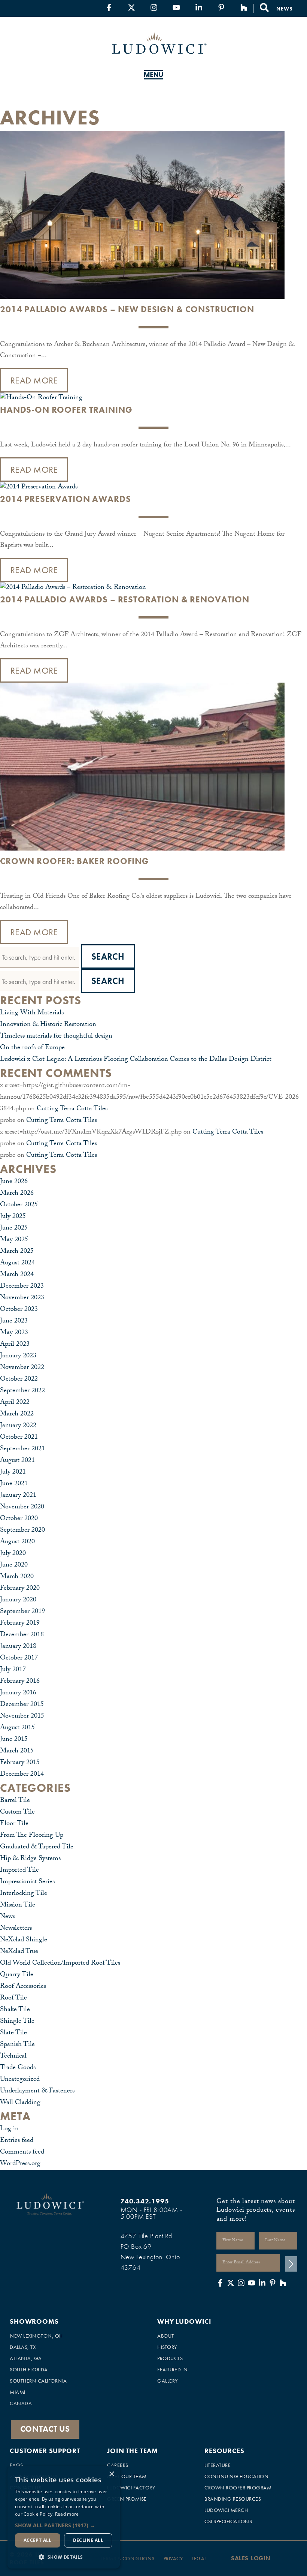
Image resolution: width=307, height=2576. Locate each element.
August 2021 (17, 1461)
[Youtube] (176, 7)
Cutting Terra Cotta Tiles (72, 1109)
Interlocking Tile (24, 1894)
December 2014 (22, 1775)
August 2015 (17, 1728)
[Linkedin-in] (199, 7)
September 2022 (22, 1391)
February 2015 (20, 1763)
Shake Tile (15, 2010)
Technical (13, 2057)
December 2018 (22, 1635)
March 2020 (17, 1577)
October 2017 (19, 1659)
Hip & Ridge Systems (30, 1859)
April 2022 (15, 1403)
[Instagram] (154, 7)
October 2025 (19, 1205)
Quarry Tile (17, 1975)
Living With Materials (32, 1013)
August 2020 (17, 1542)
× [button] (111, 2474)
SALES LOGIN (251, 2558)
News (7, 1917)
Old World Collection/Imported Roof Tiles (60, 1964)
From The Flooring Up (32, 1836)
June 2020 (14, 1566)
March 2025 (17, 1252)
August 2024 (17, 1263)
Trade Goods (18, 2068)
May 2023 (14, 1333)
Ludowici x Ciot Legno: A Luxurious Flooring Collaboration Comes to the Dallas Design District (136, 1060)
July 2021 (13, 1473)
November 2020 (22, 1507)
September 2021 (22, 1449)
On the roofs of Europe (32, 1048)
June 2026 (14, 1182)
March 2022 (17, 1415)
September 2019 (22, 1612)
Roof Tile (13, 1999)
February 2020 (20, 1589)
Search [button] (108, 956)
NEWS (284, 9)
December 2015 (22, 1705)
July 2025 (13, 1217)
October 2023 (19, 1310)
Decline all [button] (88, 2540)
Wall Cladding (20, 2103)
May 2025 (14, 1240)
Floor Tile (14, 1824)
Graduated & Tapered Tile (37, 1847)
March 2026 (17, 1194)
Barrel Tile (15, 1801)
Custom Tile (17, 1813)
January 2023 (18, 1356)
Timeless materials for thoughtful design (56, 1037)
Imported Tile (19, 1871)
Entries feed (17, 2141)
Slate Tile (13, 2033)
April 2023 (15, 1345)
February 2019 (20, 1624)
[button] (64, 2525)
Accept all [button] (38, 2540)
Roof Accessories (23, 1987)
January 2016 (18, 1693)
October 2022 (19, 1380)
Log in (9, 2129)
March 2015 (17, 1752)
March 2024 (17, 1275)
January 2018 (18, 1647)
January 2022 (18, 1426)
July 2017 (13, 1670)
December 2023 (22, 1287)
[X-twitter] (131, 7)
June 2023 (14, 1322)
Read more (67, 2514)
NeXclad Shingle (24, 1940)
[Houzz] (244, 7)
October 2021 (19, 1438)
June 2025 (14, 1229)
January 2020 (18, 1600)
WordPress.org (20, 2164)
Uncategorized (20, 2080)
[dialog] (64, 2517)
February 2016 (20, 1682)
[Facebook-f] (109, 7)
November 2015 (22, 1717)
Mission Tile (18, 1906)
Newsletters (16, 1929)
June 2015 (14, 1740)
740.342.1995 (145, 2201)
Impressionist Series (27, 1882)
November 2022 (22, 1368)
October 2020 (19, 1519)
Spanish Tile (17, 2045)
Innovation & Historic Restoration (48, 1025)
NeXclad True (19, 1952)
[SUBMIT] (291, 2264)
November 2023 (22, 1298)
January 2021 (18, 1496)
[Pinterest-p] (221, 7)
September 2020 (22, 1531)
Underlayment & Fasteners (37, 2092)
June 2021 (14, 1484)
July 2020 (13, 1554)
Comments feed (22, 2153)
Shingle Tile (17, 2022)
